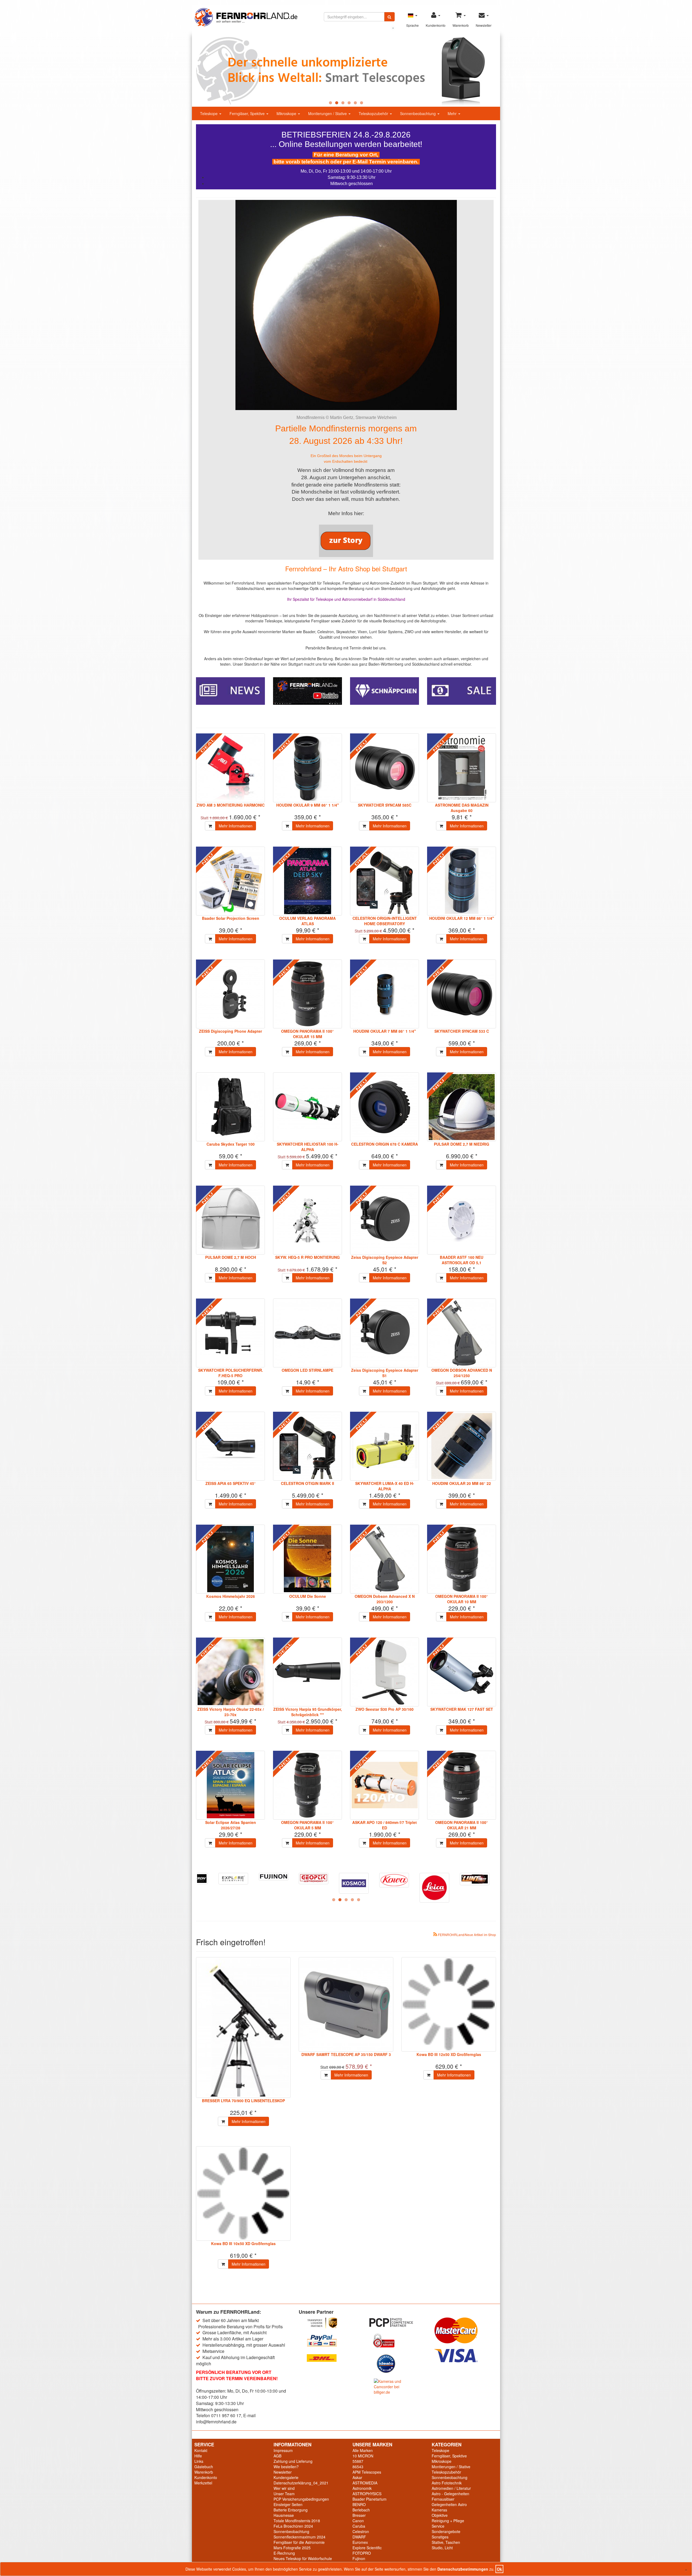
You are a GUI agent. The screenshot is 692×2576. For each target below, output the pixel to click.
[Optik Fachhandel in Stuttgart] (246, 17)
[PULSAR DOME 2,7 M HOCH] (230, 1220)
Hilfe (198, 2456)
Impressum (283, 2450)
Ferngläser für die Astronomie (299, 2542)
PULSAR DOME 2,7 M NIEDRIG (462, 1144)
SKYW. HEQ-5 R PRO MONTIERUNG (307, 1257)
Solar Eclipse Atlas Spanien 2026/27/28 (231, 1825)
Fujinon (359, 2558)
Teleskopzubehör (374, 113)
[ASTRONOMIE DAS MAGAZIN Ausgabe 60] (462, 768)
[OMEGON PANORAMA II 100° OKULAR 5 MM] (307, 1785)
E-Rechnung (284, 2553)
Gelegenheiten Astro (449, 2504)
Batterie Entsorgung (291, 2510)
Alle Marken (363, 2450)
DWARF (359, 2537)
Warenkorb (204, 2472)
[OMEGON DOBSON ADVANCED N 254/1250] (462, 1333)
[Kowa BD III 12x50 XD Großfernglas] (449, 2004)
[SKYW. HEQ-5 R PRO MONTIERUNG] (307, 1220)
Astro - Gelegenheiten (450, 2494)
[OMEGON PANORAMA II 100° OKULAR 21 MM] (462, 1785)
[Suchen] (389, 17)
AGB (277, 2456)
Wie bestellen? (286, 2467)
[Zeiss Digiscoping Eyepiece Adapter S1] (385, 1333)
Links (199, 2461)
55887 (358, 2461)
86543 (358, 2467)
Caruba (359, 2526)
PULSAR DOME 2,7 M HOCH (231, 1257)
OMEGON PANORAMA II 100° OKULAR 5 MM (307, 1825)
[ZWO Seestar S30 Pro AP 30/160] (385, 1672)
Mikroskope (287, 113)
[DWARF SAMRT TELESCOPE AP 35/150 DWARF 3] (346, 2004)
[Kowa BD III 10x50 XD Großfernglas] (243, 2193)
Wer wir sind (284, 2488)
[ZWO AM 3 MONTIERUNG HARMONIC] (230, 768)
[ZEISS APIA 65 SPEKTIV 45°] (230, 1446)
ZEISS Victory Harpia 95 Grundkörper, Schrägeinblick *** (308, 1712)
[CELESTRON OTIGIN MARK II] (307, 1446)
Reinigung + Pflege (448, 2521)
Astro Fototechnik (447, 2483)
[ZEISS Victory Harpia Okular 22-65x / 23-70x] (230, 1672)
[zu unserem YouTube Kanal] (307, 690)
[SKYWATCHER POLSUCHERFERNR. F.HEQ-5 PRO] (230, 1333)
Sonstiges (440, 2537)
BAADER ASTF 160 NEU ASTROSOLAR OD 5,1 (462, 1260)
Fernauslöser (443, 2499)
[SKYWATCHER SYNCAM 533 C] (462, 994)
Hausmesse (284, 2515)
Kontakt (201, 2450)
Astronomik (362, 2488)
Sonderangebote (446, 2531)
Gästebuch (204, 2467)
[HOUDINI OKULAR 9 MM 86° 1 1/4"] (307, 768)
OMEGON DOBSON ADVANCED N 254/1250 (462, 1373)
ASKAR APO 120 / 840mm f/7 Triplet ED (385, 1825)
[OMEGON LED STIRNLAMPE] (307, 1333)
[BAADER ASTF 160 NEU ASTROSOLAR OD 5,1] (462, 1220)
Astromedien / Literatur (451, 2488)
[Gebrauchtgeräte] (385, 690)
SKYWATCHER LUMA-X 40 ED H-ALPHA (385, 1486)
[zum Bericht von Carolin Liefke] (346, 541)
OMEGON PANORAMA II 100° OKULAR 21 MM (462, 1825)
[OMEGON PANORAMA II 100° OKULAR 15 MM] (307, 994)
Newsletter (283, 2472)
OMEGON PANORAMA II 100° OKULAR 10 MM (462, 1599)
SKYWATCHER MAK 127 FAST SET (462, 1709)
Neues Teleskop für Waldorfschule (303, 2558)
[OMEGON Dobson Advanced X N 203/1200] (385, 1559)
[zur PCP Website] (397, 2322)
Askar (357, 2477)
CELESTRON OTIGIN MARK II (307, 1483)
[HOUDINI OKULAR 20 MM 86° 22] (462, 1446)
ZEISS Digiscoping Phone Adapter (230, 1031)
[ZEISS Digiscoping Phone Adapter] (230, 994)
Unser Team (284, 2494)
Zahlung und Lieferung (293, 2461)
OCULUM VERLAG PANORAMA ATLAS (307, 921)
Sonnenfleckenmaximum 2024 (300, 2537)
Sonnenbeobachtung (418, 113)
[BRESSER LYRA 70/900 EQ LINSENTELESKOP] (243, 2027)
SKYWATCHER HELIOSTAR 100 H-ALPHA (308, 1147)
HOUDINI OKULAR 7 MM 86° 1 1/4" (385, 1031)
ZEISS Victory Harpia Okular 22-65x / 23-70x (231, 1712)
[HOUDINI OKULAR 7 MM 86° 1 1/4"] (385, 994)
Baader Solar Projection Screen (231, 918)
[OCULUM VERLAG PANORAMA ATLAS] (307, 881)
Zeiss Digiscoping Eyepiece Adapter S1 (385, 1373)
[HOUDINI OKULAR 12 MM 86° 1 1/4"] (462, 881)
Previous (184, 71)
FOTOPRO (362, 2553)
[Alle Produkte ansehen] (235, 1885)
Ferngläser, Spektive (248, 113)
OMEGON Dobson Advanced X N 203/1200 (385, 1599)
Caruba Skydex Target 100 (231, 1144)
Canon (358, 2521)
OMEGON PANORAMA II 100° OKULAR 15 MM (307, 1034)
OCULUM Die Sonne (308, 1596)
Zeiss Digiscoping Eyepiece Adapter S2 (385, 1260)
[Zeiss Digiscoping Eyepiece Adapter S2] (385, 1220)
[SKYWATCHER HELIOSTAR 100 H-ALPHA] (307, 1107)
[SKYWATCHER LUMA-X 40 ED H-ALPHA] (385, 1446)
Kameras (439, 2510)
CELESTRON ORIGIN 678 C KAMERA (385, 1144)
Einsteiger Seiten (288, 2504)
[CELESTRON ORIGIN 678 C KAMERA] (385, 1107)
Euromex (360, 2542)
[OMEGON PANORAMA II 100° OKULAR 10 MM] (462, 1559)
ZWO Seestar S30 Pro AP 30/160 (385, 1709)
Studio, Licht (442, 2548)
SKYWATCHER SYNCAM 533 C (462, 1031)
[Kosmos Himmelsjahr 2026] (230, 1559)
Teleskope (209, 113)
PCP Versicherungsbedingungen (301, 2499)
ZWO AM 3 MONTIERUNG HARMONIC (231, 805)
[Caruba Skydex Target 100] (230, 1107)
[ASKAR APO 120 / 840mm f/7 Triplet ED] (385, 1785)
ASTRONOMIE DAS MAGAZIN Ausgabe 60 (462, 808)
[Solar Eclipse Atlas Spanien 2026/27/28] (230, 1785)
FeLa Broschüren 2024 (293, 2526)
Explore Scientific (367, 2548)
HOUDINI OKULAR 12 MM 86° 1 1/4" (462, 918)
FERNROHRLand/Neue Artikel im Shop (467, 1935)
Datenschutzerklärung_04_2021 (301, 2483)
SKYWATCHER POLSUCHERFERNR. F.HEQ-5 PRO (231, 1373)
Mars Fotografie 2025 (292, 2548)
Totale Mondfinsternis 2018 (297, 2521)
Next (508, 71)
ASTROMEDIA (365, 2483)
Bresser (359, 2515)
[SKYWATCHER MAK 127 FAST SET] (462, 1672)
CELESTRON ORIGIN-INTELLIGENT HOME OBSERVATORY (385, 921)
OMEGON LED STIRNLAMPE (307, 1370)
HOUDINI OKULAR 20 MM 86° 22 (462, 1483)
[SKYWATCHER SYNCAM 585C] (385, 768)
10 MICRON (363, 2456)
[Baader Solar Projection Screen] (230, 881)
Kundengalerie (286, 2477)
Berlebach (361, 2510)
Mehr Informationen (236, 826)
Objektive (440, 2515)
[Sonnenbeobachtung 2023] (346, 71)
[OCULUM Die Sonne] (307, 1559)
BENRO (359, 2504)
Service (438, 2526)
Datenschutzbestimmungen (463, 2569)
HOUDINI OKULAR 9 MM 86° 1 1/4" (308, 805)
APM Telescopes (367, 2472)
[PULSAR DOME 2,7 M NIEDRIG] (462, 1107)
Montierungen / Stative (328, 113)
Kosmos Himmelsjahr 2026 (231, 1596)
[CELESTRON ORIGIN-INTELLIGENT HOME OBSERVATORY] (385, 881)
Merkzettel (203, 2483)
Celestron (361, 2531)
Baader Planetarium (370, 2499)
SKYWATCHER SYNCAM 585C (385, 805)
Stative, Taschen (446, 2542)
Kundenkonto (206, 2477)
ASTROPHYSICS (367, 2494)
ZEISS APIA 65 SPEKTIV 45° (231, 1483)
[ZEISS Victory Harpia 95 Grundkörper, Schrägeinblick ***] (307, 1672)
